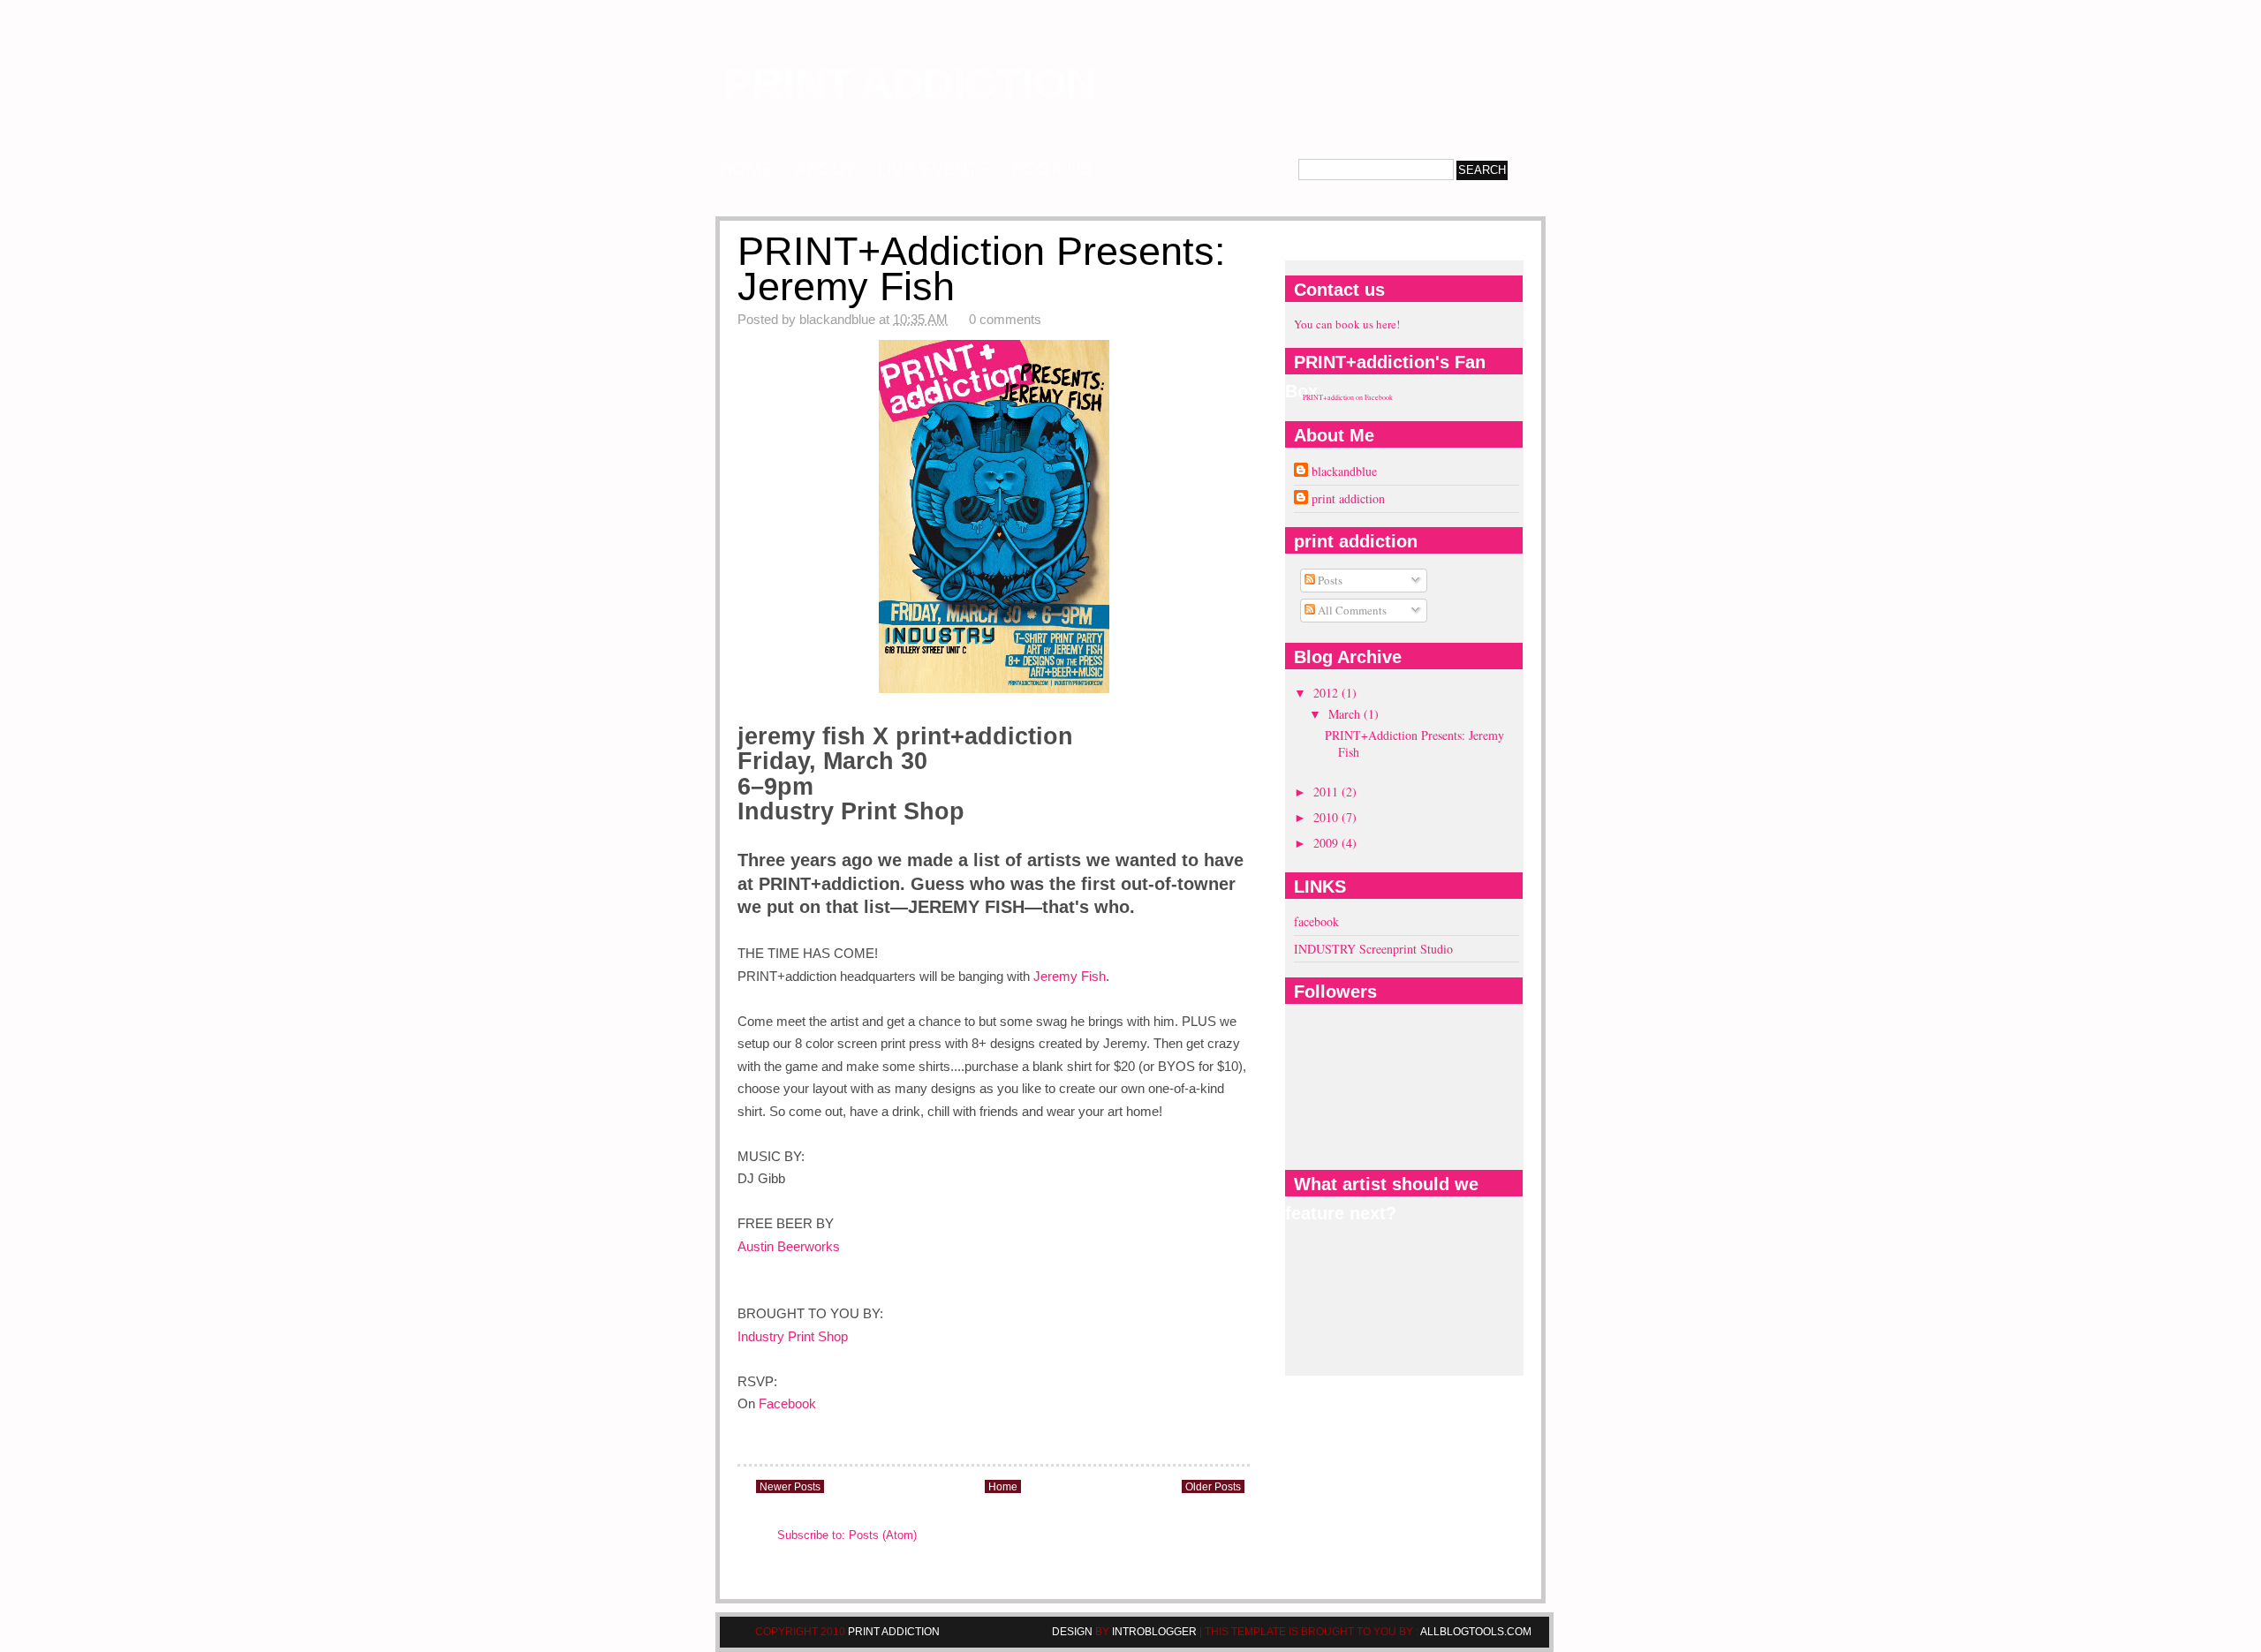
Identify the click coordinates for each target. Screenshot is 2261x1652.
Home (746, 169)
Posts (1329, 580)
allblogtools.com (1476, 1632)
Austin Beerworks (789, 1246)
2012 (1327, 693)
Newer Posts (790, 1487)
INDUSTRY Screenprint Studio (1373, 949)
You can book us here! (1347, 324)
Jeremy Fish (1070, 976)
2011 (1327, 792)
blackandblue (1344, 471)
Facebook (787, 1403)
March (1346, 714)
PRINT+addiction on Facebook (1348, 397)
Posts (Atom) (883, 1535)
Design (1074, 1632)
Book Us (1051, 169)
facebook (1316, 921)
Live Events (933, 169)
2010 (1327, 817)
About (825, 169)
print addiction (911, 83)
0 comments (1005, 319)
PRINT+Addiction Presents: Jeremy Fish (982, 269)
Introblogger (1153, 1632)
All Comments (1351, 610)
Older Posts (1213, 1487)
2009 (1327, 843)
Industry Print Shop (793, 1336)
